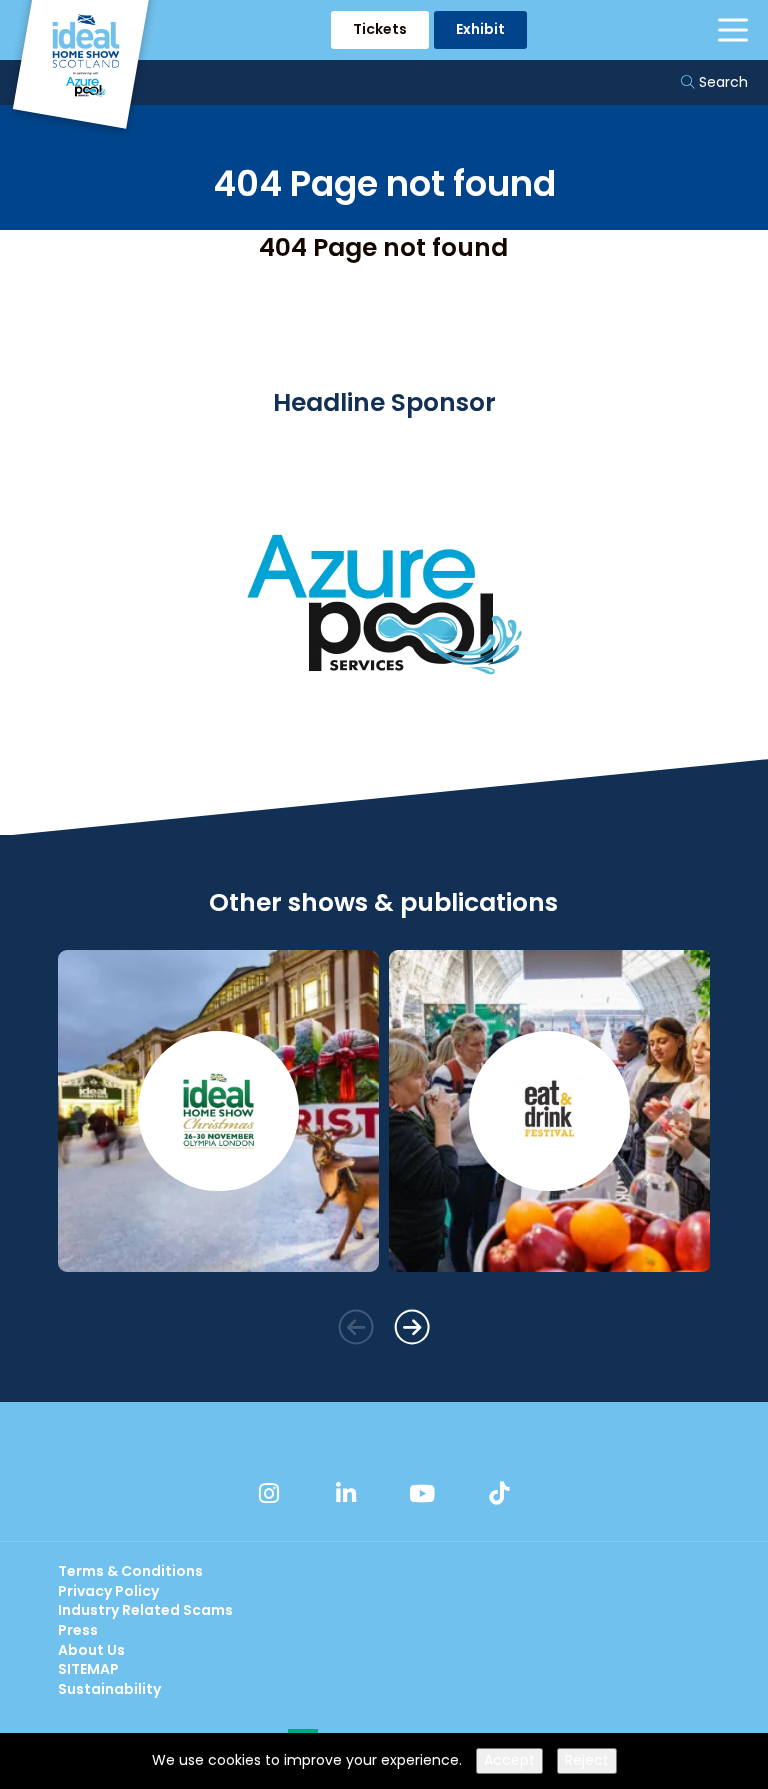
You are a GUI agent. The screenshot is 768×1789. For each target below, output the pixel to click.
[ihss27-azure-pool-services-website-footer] (384, 749)
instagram (269, 1493)
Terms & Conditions (130, 1571)
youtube (422, 1493)
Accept (509, 1760)
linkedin (346, 1493)
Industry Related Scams (145, 1610)
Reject (587, 1760)
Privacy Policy (108, 1591)
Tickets (380, 29)
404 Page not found (383, 247)
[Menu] (733, 30)
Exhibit (480, 29)
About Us (91, 1650)
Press (78, 1630)
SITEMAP (88, 1669)
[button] (355, 1326)
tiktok (499, 1493)
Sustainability (109, 1689)
